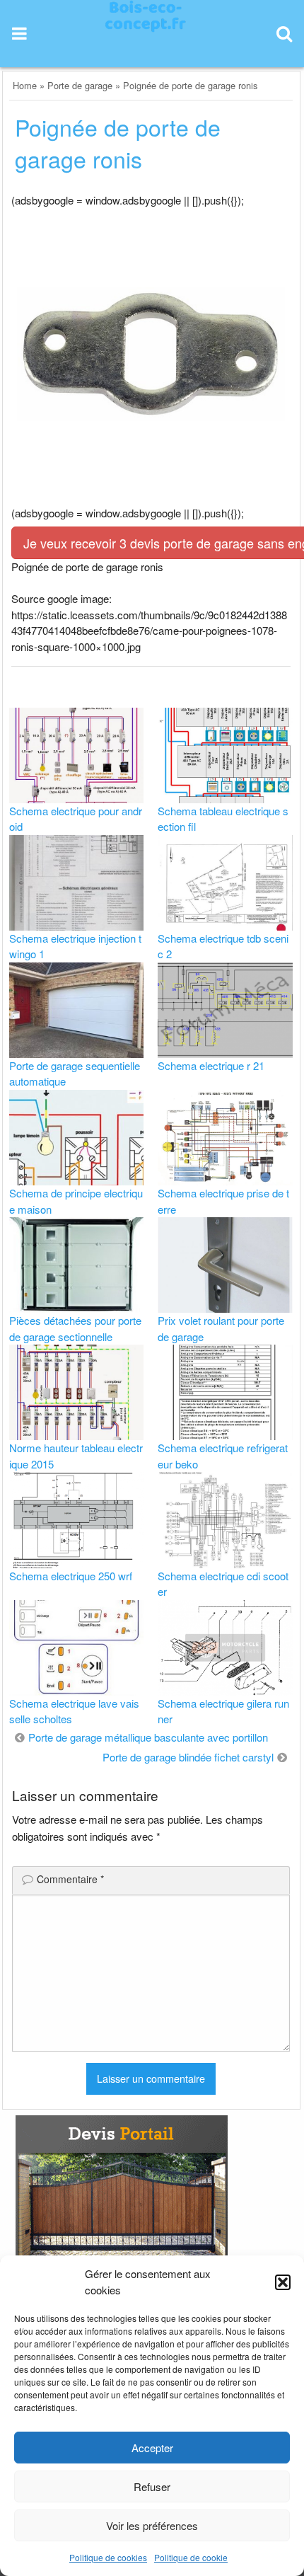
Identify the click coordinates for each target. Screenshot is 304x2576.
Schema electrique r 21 (211, 1065)
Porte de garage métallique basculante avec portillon (148, 1737)
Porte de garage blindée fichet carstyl (188, 1757)
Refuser (152, 2486)
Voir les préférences (152, 2525)
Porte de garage (80, 85)
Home (25, 85)
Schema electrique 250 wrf (71, 1576)
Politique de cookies (108, 2557)
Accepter (152, 2448)
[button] (283, 2282)
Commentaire (70, 1879)
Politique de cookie (191, 2557)
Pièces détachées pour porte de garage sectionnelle (75, 1328)
